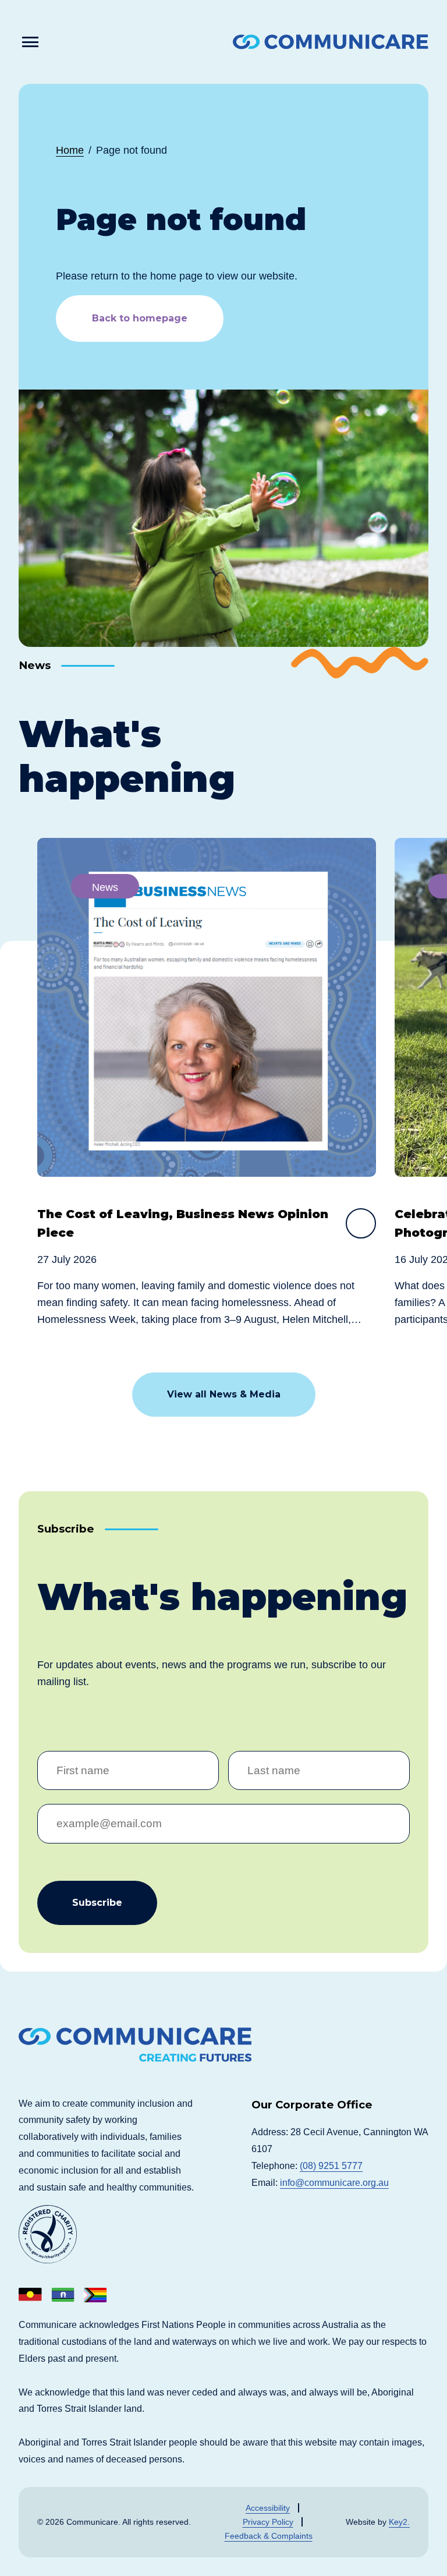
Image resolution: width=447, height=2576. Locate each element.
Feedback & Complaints (269, 2536)
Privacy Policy (268, 2522)
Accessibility (268, 2508)
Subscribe (97, 1903)
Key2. (399, 2522)
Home (70, 150)
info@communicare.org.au (334, 2183)
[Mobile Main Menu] (31, 42)
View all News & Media (224, 1394)
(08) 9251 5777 (331, 2166)
